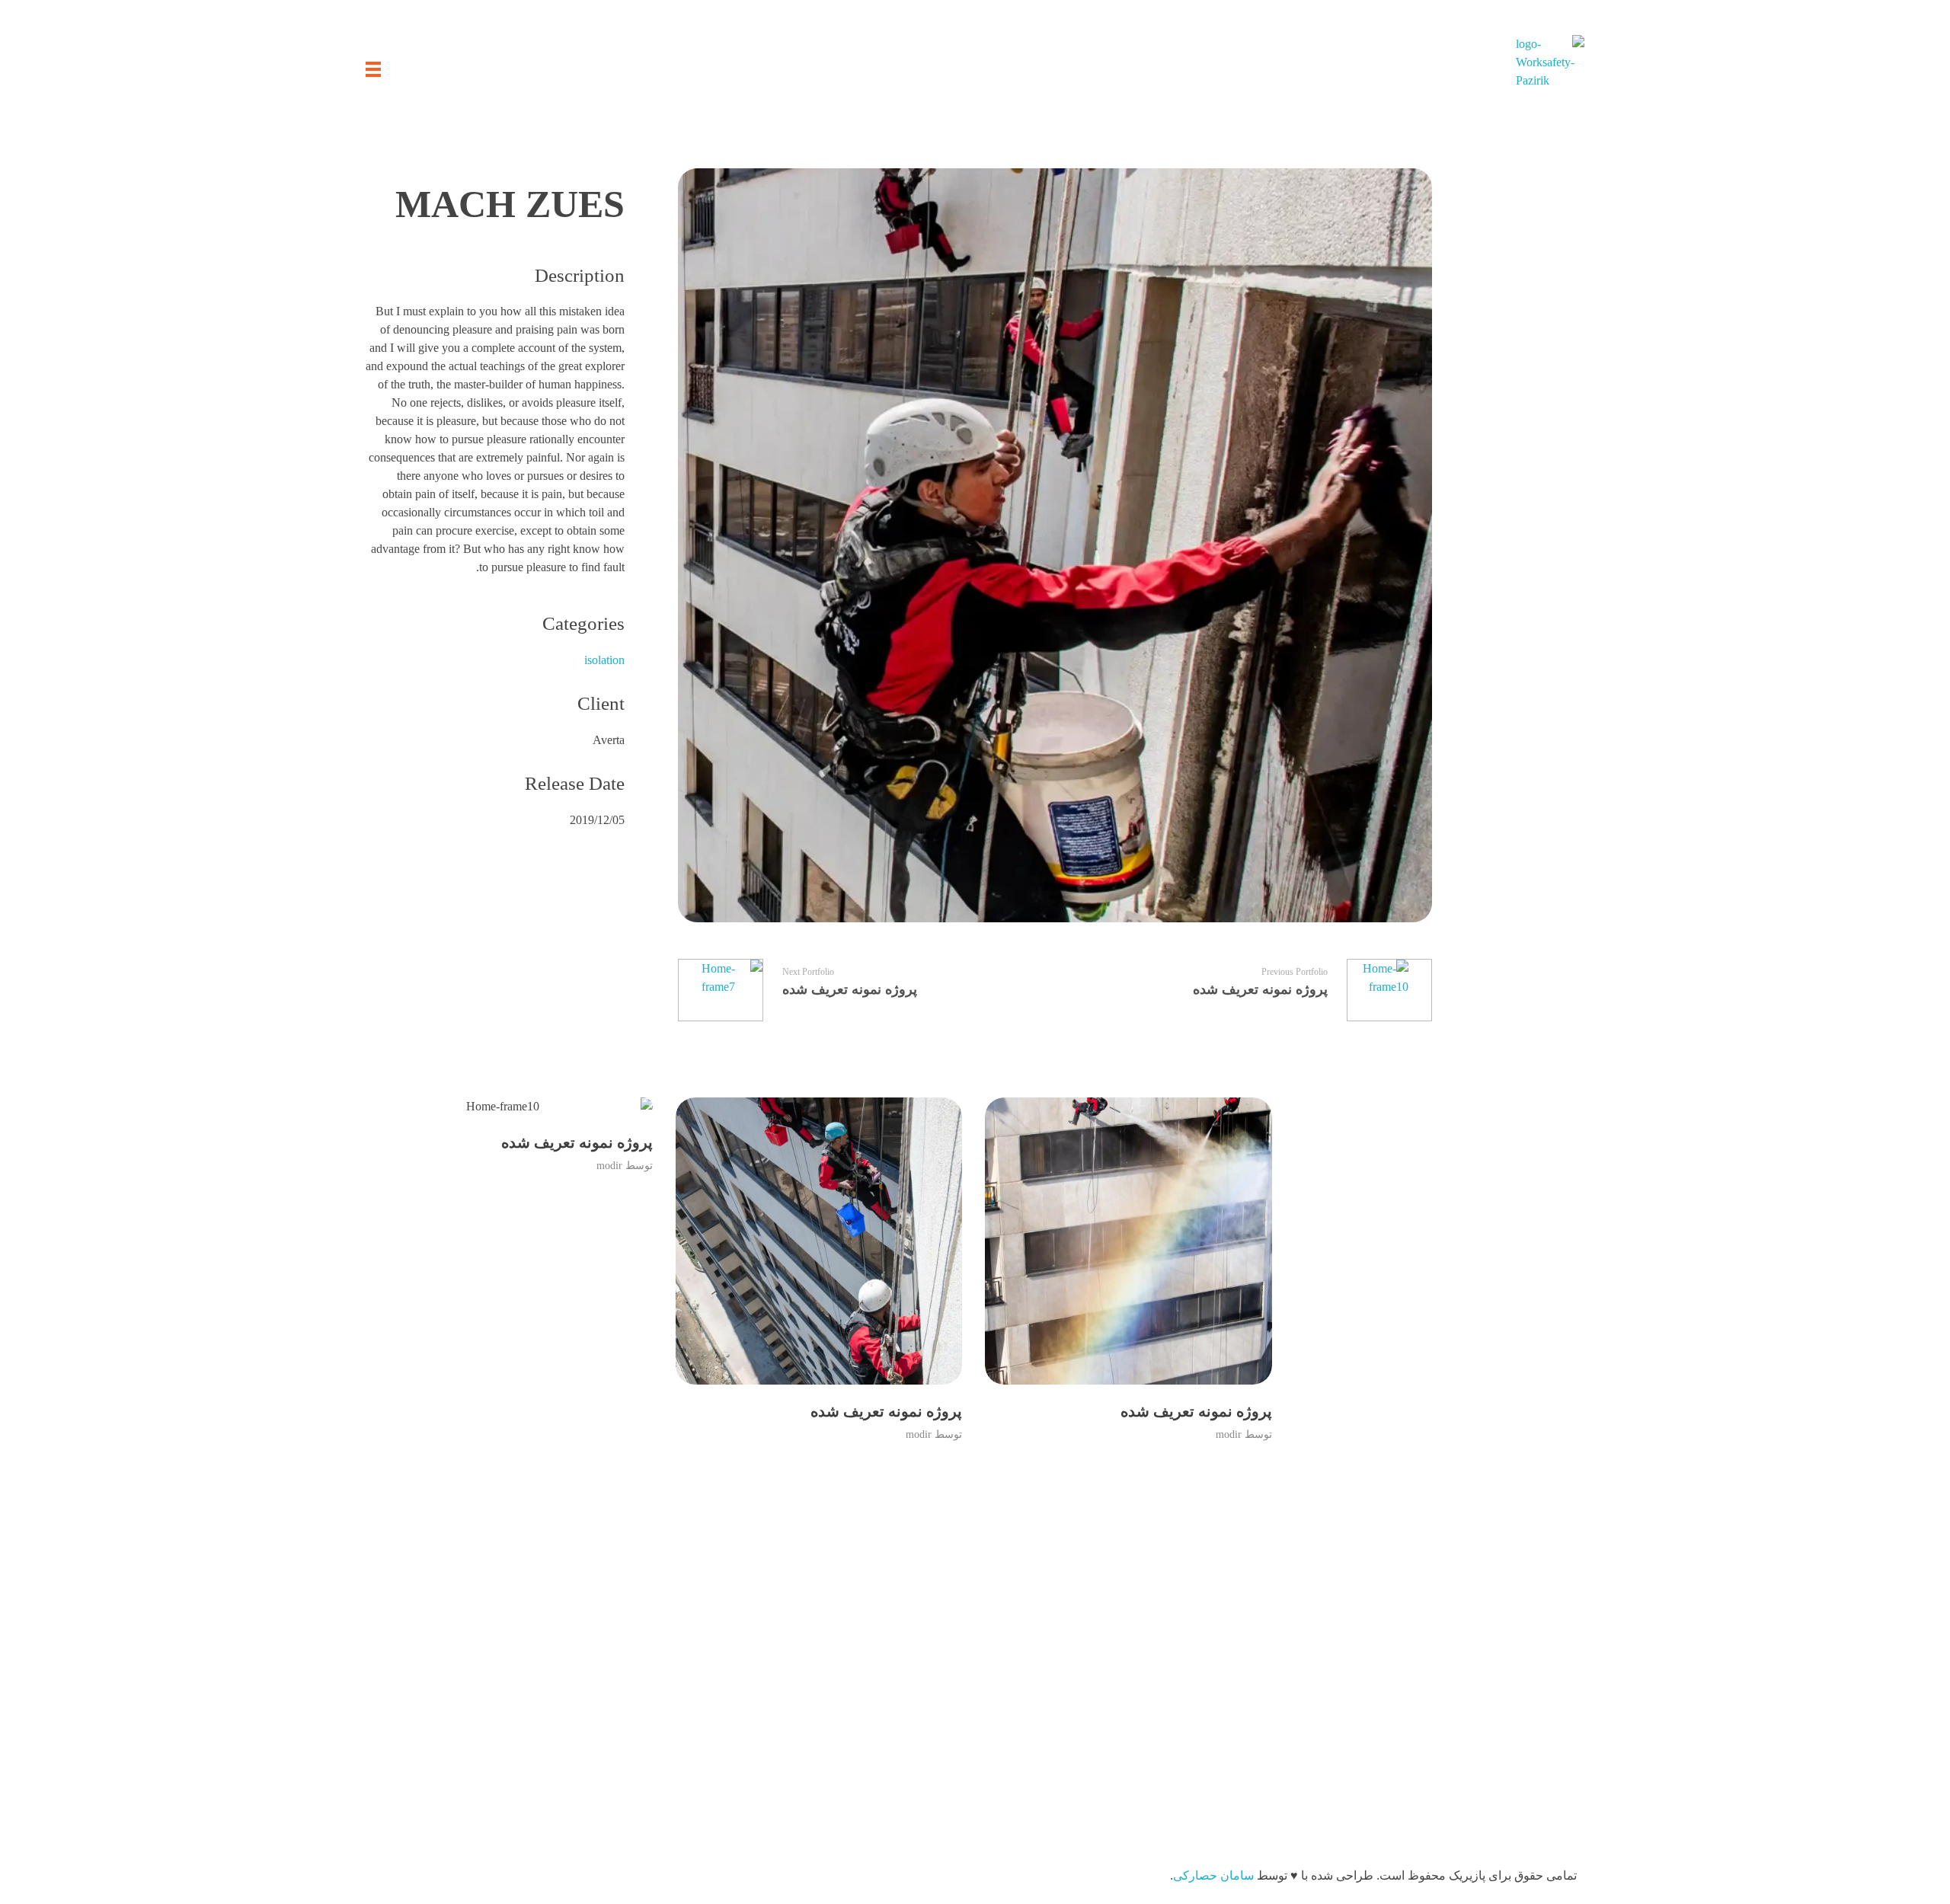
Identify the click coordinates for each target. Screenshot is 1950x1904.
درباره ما (1223, 1726)
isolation (604, 660)
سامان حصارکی (1213, 1875)
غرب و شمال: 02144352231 (615, 1696)
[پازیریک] (1550, 69)
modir (1229, 1434)
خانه (1235, 1665)
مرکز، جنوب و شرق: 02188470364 (598, 1726)
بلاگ (1235, 1696)
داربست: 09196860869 (628, 1757)
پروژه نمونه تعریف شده (1196, 1411)
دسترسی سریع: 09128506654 (611, 1665)
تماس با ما (1219, 1757)
